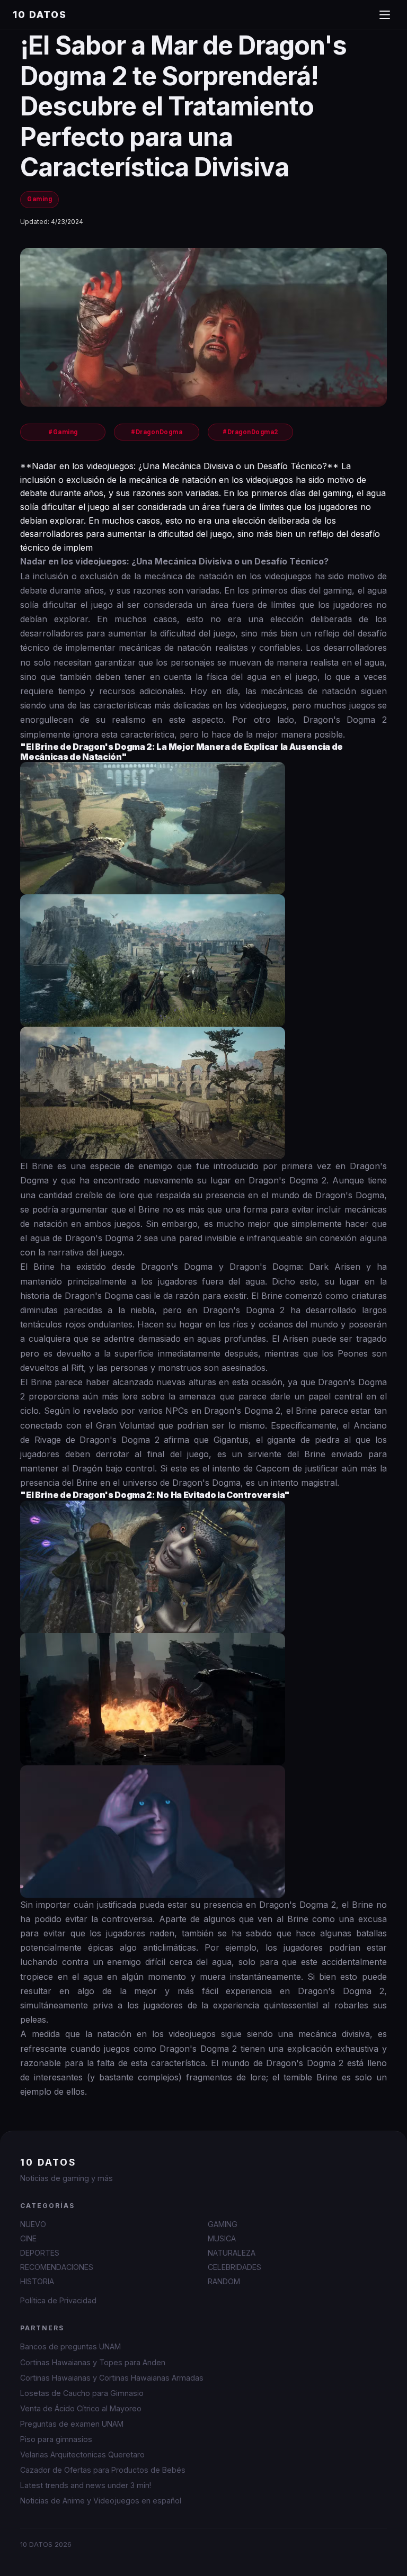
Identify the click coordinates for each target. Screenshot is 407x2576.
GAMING (223, 2224)
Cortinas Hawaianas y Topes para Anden (93, 2362)
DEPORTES (40, 2253)
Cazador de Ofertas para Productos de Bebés (103, 2470)
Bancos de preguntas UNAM (70, 2346)
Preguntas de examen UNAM (72, 2424)
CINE (28, 2238)
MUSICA (222, 2238)
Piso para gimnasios (56, 2439)
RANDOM (224, 2281)
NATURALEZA (232, 2253)
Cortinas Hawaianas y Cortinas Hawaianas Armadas (112, 2378)
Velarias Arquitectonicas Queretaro (82, 2454)
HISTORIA (37, 2281)
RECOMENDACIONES (57, 2267)
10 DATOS (40, 15)
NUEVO (33, 2224)
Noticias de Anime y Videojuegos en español (101, 2501)
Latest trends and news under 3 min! (86, 2485)
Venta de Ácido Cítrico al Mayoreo (81, 2408)
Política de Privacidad (58, 2300)
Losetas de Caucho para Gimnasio (82, 2393)
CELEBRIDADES (235, 2267)
